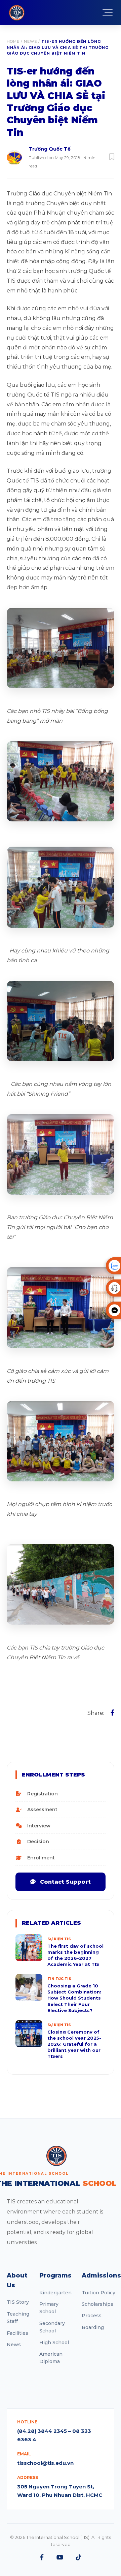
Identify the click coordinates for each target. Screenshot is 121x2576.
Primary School (49, 2308)
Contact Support (65, 1882)
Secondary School (52, 2327)
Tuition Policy (98, 2293)
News (30, 41)
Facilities (17, 2333)
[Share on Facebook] (112, 1713)
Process (92, 2316)
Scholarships (97, 2304)
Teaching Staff (18, 2318)
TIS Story (18, 2302)
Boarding (93, 2327)
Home (13, 41)
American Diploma (51, 2358)
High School (54, 2343)
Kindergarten (55, 2293)
